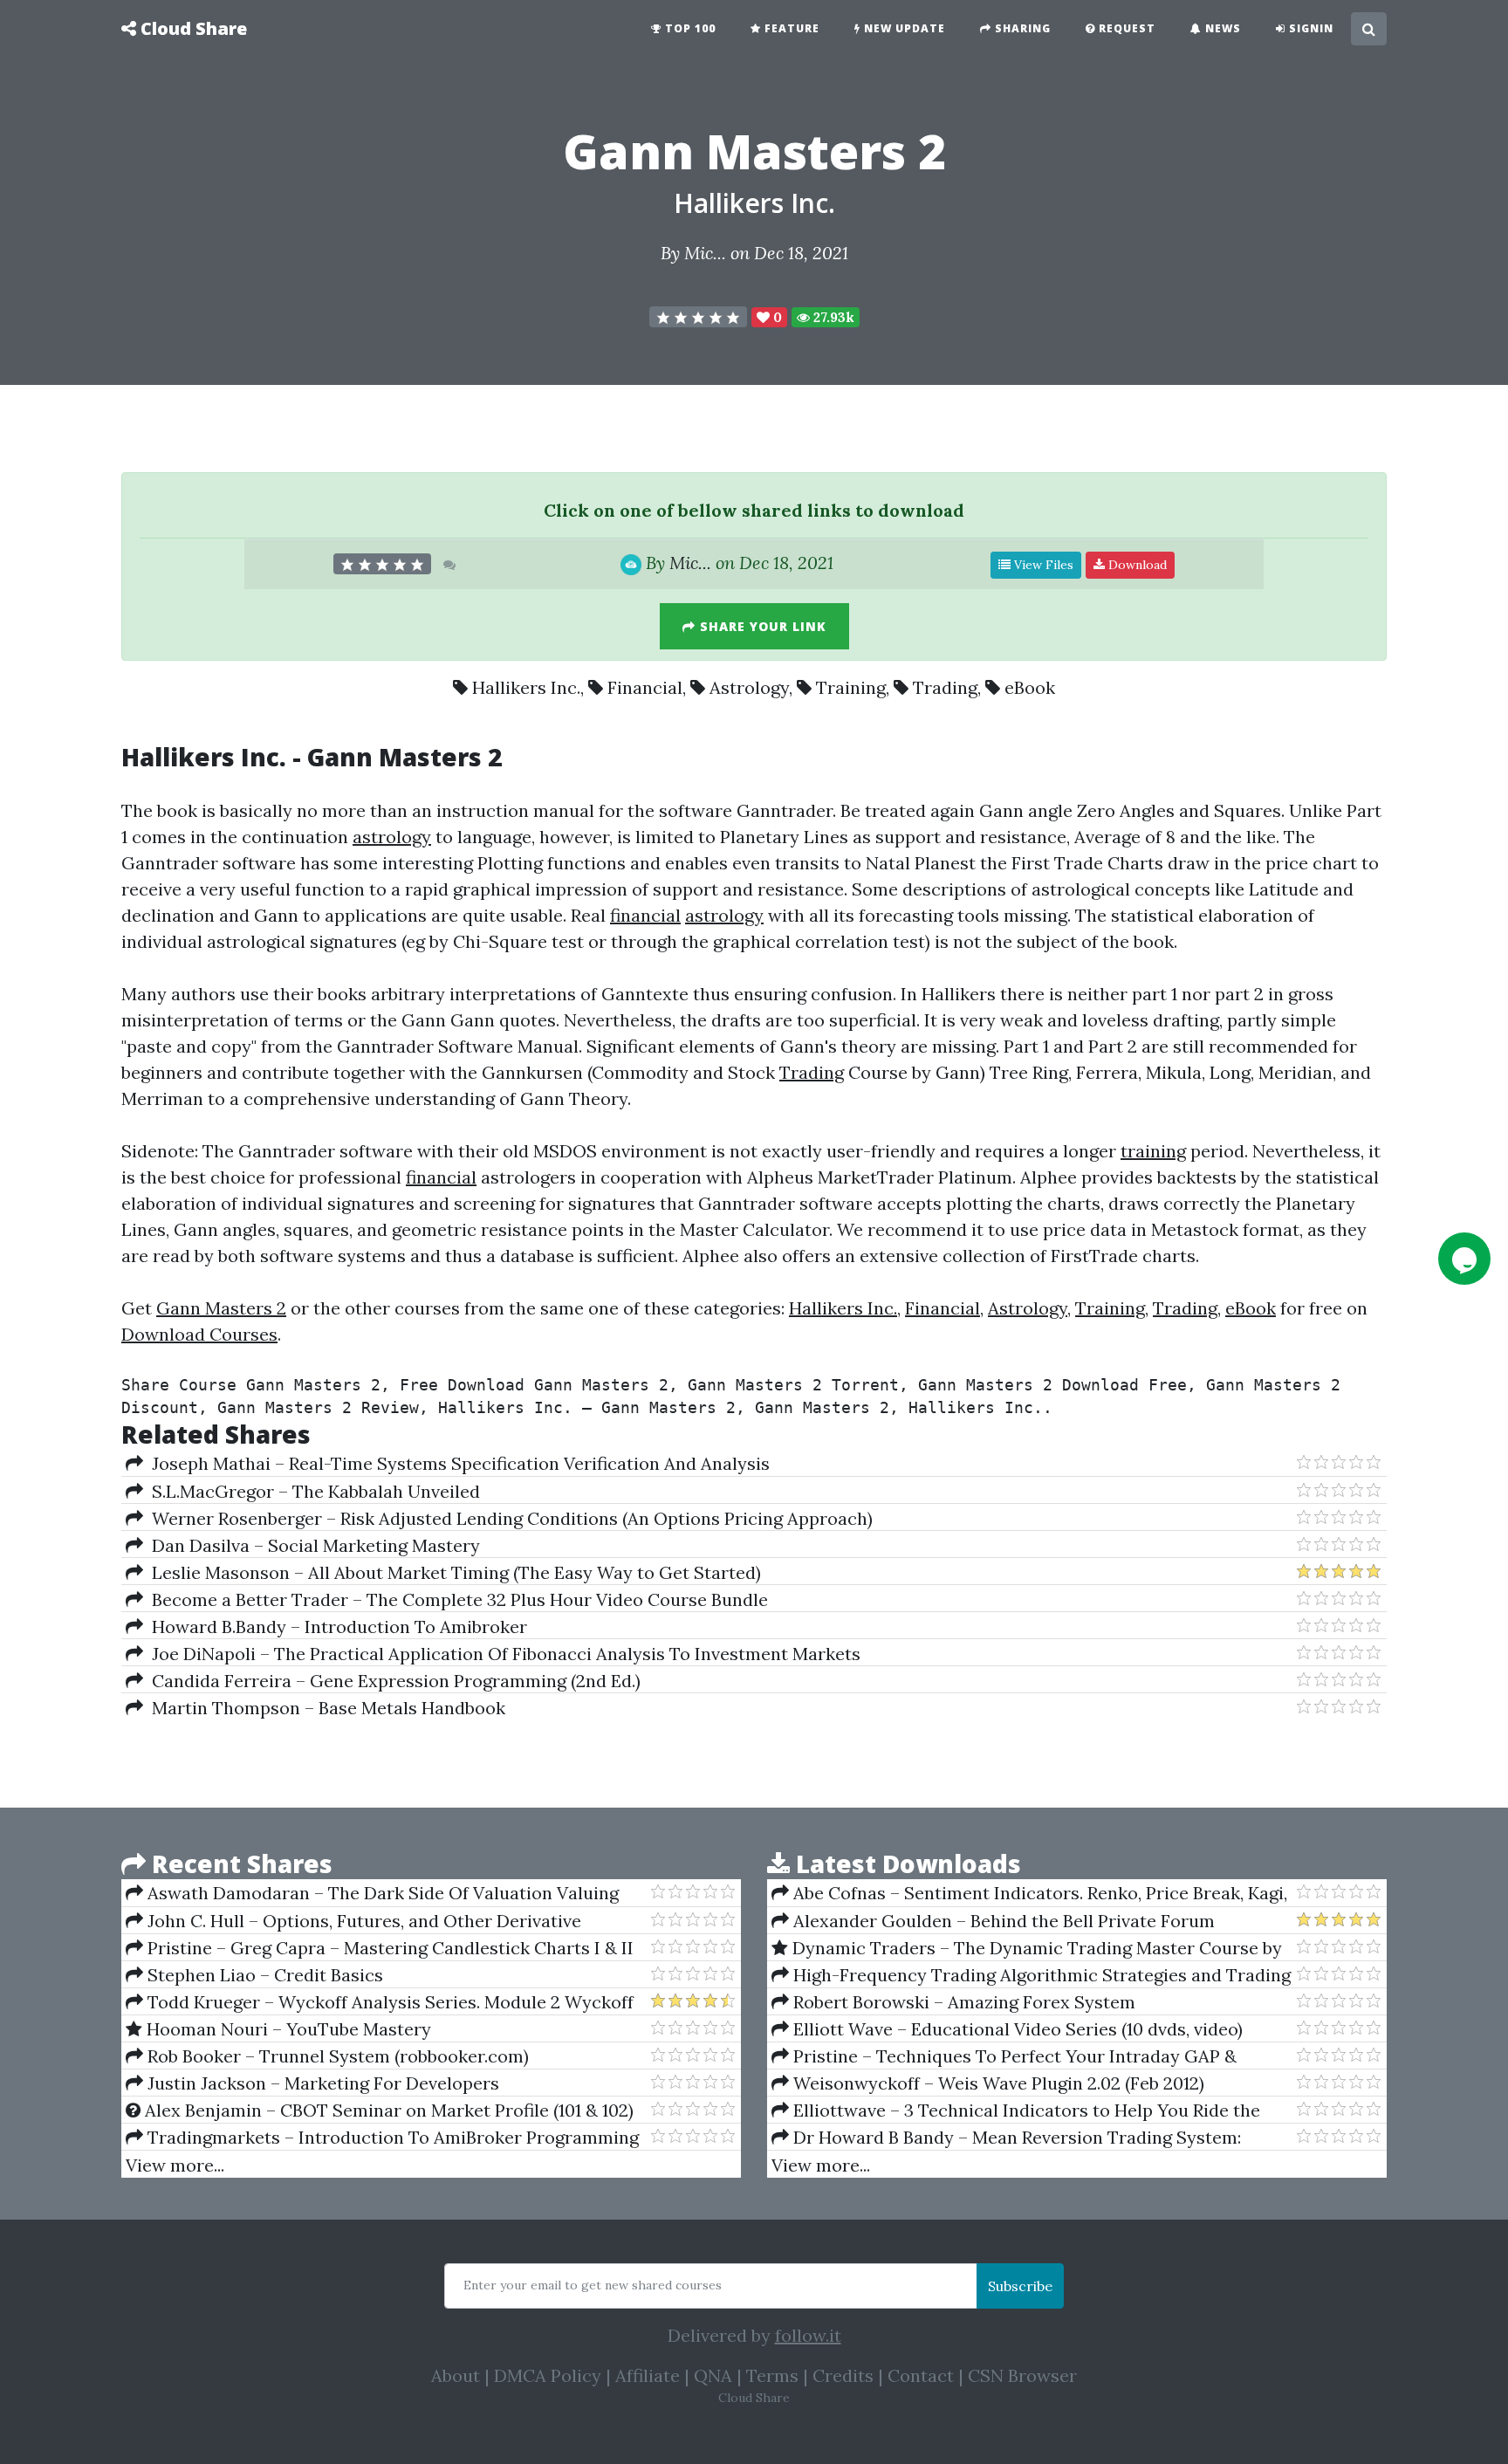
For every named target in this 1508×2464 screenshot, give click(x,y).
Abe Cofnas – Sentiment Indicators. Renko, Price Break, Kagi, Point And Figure (1029, 1893)
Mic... (705, 253)
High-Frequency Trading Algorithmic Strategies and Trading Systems (1031, 1975)
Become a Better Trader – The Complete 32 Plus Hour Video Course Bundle (456, 1599)
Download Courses (199, 1334)
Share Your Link (761, 626)
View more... (175, 2165)
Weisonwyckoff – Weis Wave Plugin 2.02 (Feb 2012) (997, 2083)
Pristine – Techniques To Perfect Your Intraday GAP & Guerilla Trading (1004, 2056)
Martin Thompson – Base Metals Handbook (324, 1708)
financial (645, 915)
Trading (945, 687)
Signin (1309, 28)
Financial (645, 687)
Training (851, 687)
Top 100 (689, 28)
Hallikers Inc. (754, 203)
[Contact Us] (1464, 1259)
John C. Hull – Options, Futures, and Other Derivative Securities (353, 1921)
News (1221, 28)
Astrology (749, 687)
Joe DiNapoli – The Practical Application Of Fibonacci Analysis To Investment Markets (502, 1654)
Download (1136, 565)
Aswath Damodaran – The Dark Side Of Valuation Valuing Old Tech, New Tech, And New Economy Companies (372, 1893)
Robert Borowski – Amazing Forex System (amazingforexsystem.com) (953, 2002)
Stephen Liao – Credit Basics (263, 1975)
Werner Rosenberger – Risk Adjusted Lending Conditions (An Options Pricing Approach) (508, 1518)
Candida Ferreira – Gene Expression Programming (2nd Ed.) (392, 1681)
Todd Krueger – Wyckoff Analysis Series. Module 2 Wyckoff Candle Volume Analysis (380, 2002)
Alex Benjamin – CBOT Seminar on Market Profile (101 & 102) (387, 2110)
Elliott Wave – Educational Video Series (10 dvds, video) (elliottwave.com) (1007, 2029)
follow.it (808, 2335)
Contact (921, 2375)
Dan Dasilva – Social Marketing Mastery (312, 1545)
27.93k (832, 317)
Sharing (1021, 28)
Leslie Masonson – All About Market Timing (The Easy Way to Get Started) (452, 1572)
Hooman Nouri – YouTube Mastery (287, 2029)
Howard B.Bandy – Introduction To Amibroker (335, 1627)
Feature (790, 28)
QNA (713, 2375)
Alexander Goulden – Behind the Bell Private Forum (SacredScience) (993, 1921)
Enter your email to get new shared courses (593, 2285)
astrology (392, 837)
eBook (1030, 687)
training (1153, 1151)
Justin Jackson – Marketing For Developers (321, 2083)
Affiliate (648, 2375)
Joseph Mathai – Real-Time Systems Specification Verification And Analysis (456, 1463)
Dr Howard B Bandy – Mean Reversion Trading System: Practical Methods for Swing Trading (1006, 2138)
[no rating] (698, 317)
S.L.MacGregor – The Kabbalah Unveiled (312, 1491)
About (456, 2375)
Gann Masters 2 (221, 1308)
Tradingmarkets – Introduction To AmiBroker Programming (391, 2137)
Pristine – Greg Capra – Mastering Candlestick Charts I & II (388, 1948)
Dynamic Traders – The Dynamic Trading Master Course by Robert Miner (1027, 1948)
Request (1125, 28)
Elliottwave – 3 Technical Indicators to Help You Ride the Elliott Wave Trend (1016, 2111)
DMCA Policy (548, 2375)
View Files (1042, 565)
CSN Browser (1022, 2375)
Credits (843, 2375)
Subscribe (1020, 2286)
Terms (772, 2375)
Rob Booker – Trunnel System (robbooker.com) (336, 2056)
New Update (903, 28)
